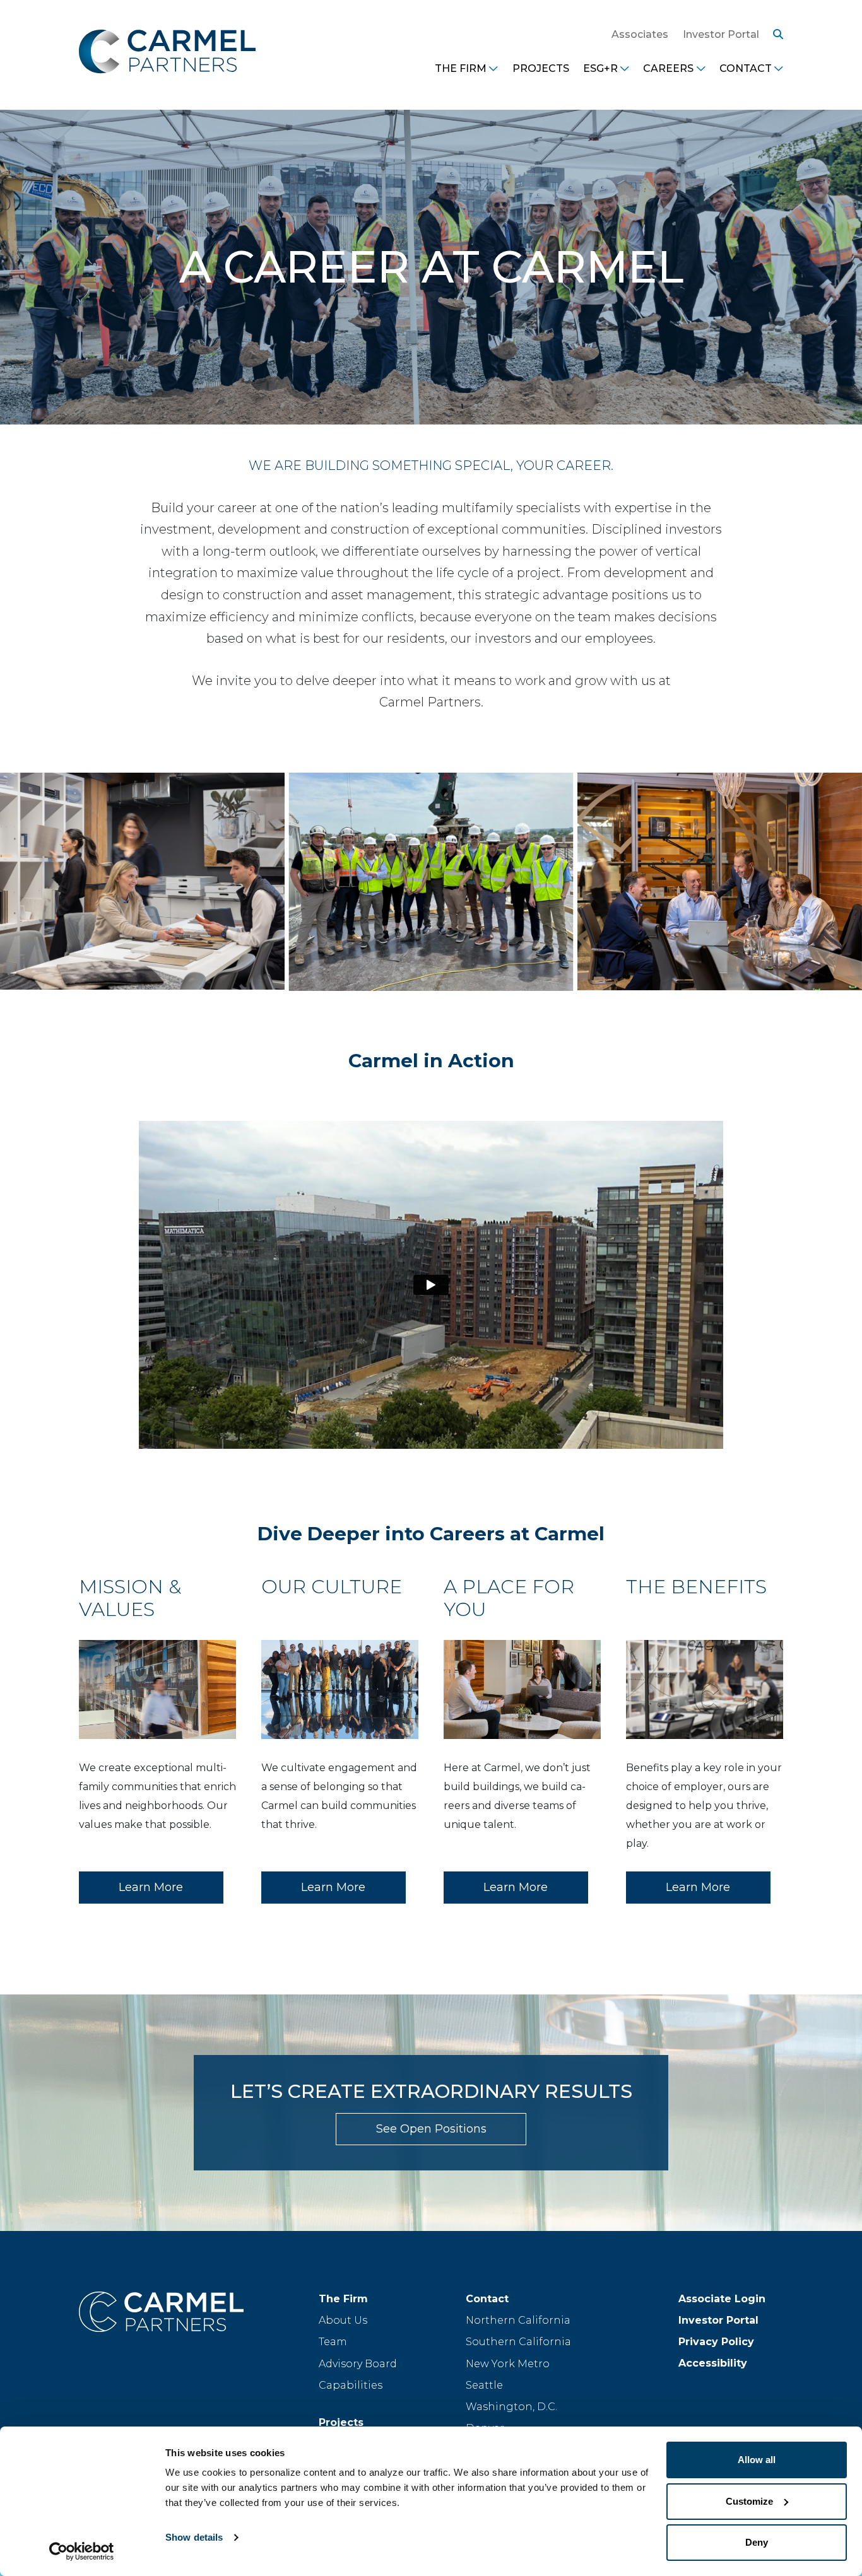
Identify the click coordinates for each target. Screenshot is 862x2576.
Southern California (518, 2342)
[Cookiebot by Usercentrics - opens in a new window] (82, 2551)
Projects (541, 68)
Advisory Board (358, 2364)
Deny (757, 2542)
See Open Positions (431, 2129)
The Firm (461, 68)
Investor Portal (721, 34)
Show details (194, 2537)
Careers (668, 68)
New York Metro (508, 2364)
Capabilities (351, 2385)
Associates (640, 34)
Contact (746, 68)
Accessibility (713, 2363)
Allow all (757, 2460)
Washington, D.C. (511, 2407)
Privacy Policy (716, 2342)
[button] (775, 35)
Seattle (484, 2385)
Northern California (518, 2320)
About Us (343, 2320)
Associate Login (722, 2299)
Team (333, 2342)
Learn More (151, 1887)
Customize (749, 2501)
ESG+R (600, 68)
